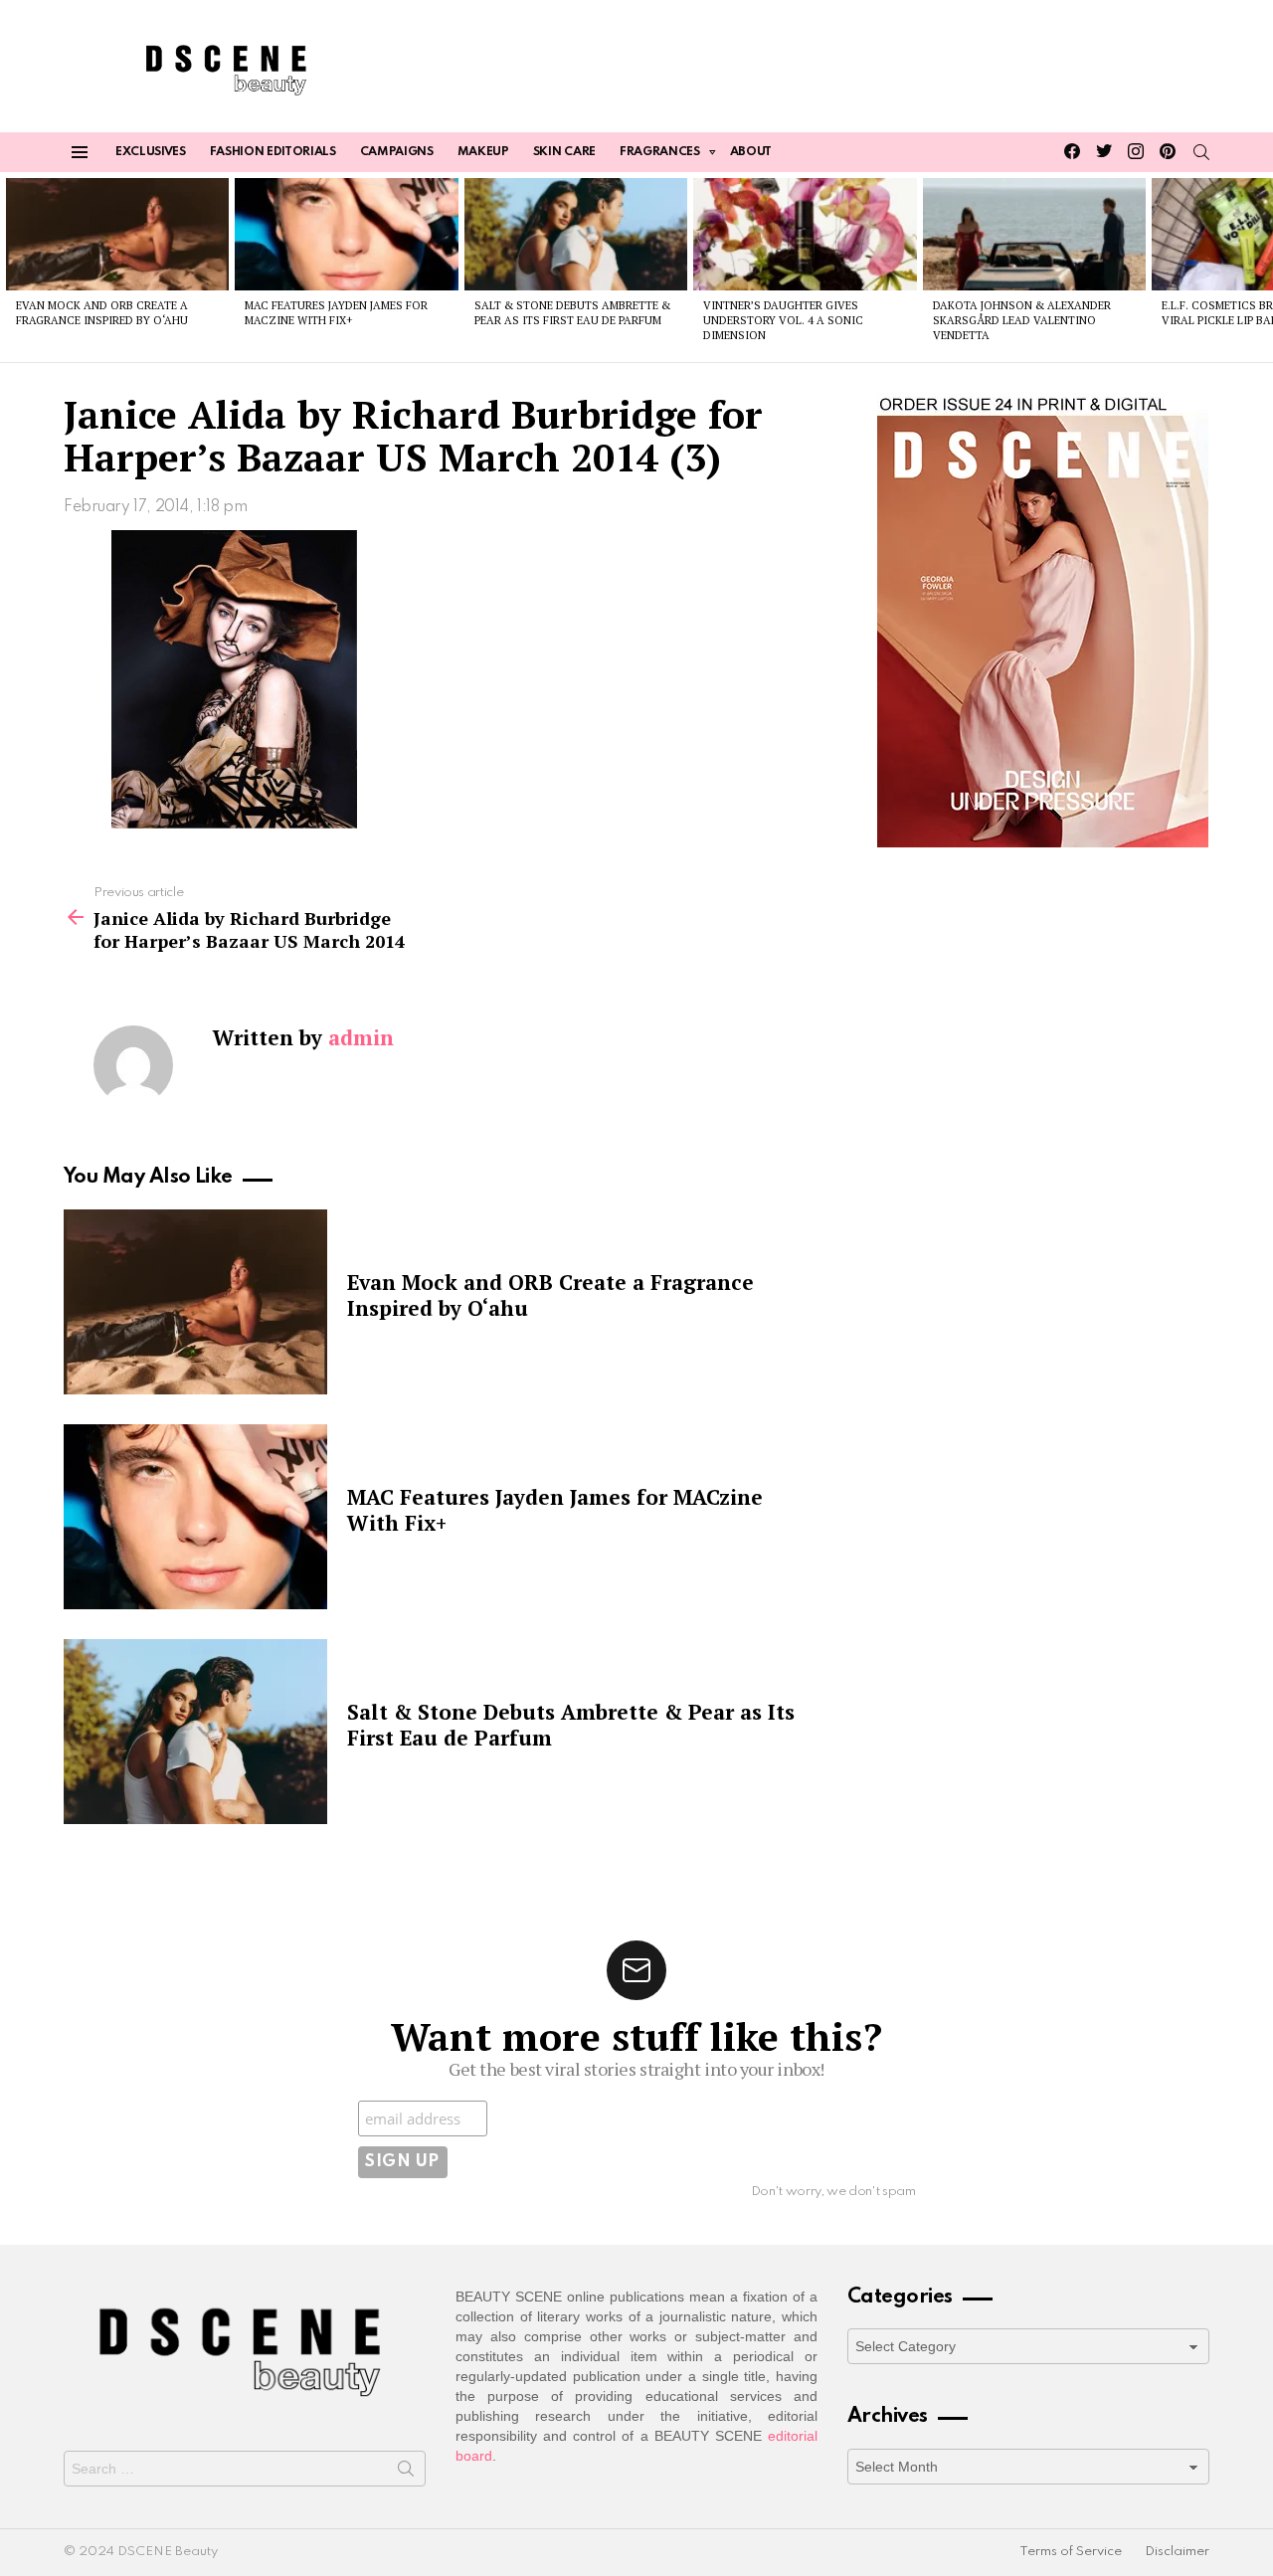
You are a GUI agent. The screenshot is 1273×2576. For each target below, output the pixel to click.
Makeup (483, 152)
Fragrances (660, 152)
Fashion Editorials (273, 152)
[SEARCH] (1201, 152)
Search (406, 2473)
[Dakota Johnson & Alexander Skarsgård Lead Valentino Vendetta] (1034, 234)
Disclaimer (1177, 2552)
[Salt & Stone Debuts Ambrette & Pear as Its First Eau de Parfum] (576, 234)
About (751, 152)
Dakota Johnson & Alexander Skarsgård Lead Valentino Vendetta (1022, 321)
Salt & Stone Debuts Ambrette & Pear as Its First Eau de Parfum (572, 313)
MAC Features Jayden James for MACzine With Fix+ (336, 313)
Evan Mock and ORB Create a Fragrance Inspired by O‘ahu (102, 313)
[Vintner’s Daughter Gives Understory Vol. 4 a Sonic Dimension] (805, 234)
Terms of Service (1071, 2552)
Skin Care (564, 152)
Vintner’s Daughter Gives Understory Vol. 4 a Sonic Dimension (783, 321)
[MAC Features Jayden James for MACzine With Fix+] (346, 234)
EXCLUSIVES (151, 152)
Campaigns (397, 152)
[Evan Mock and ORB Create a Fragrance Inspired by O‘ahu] (117, 234)
